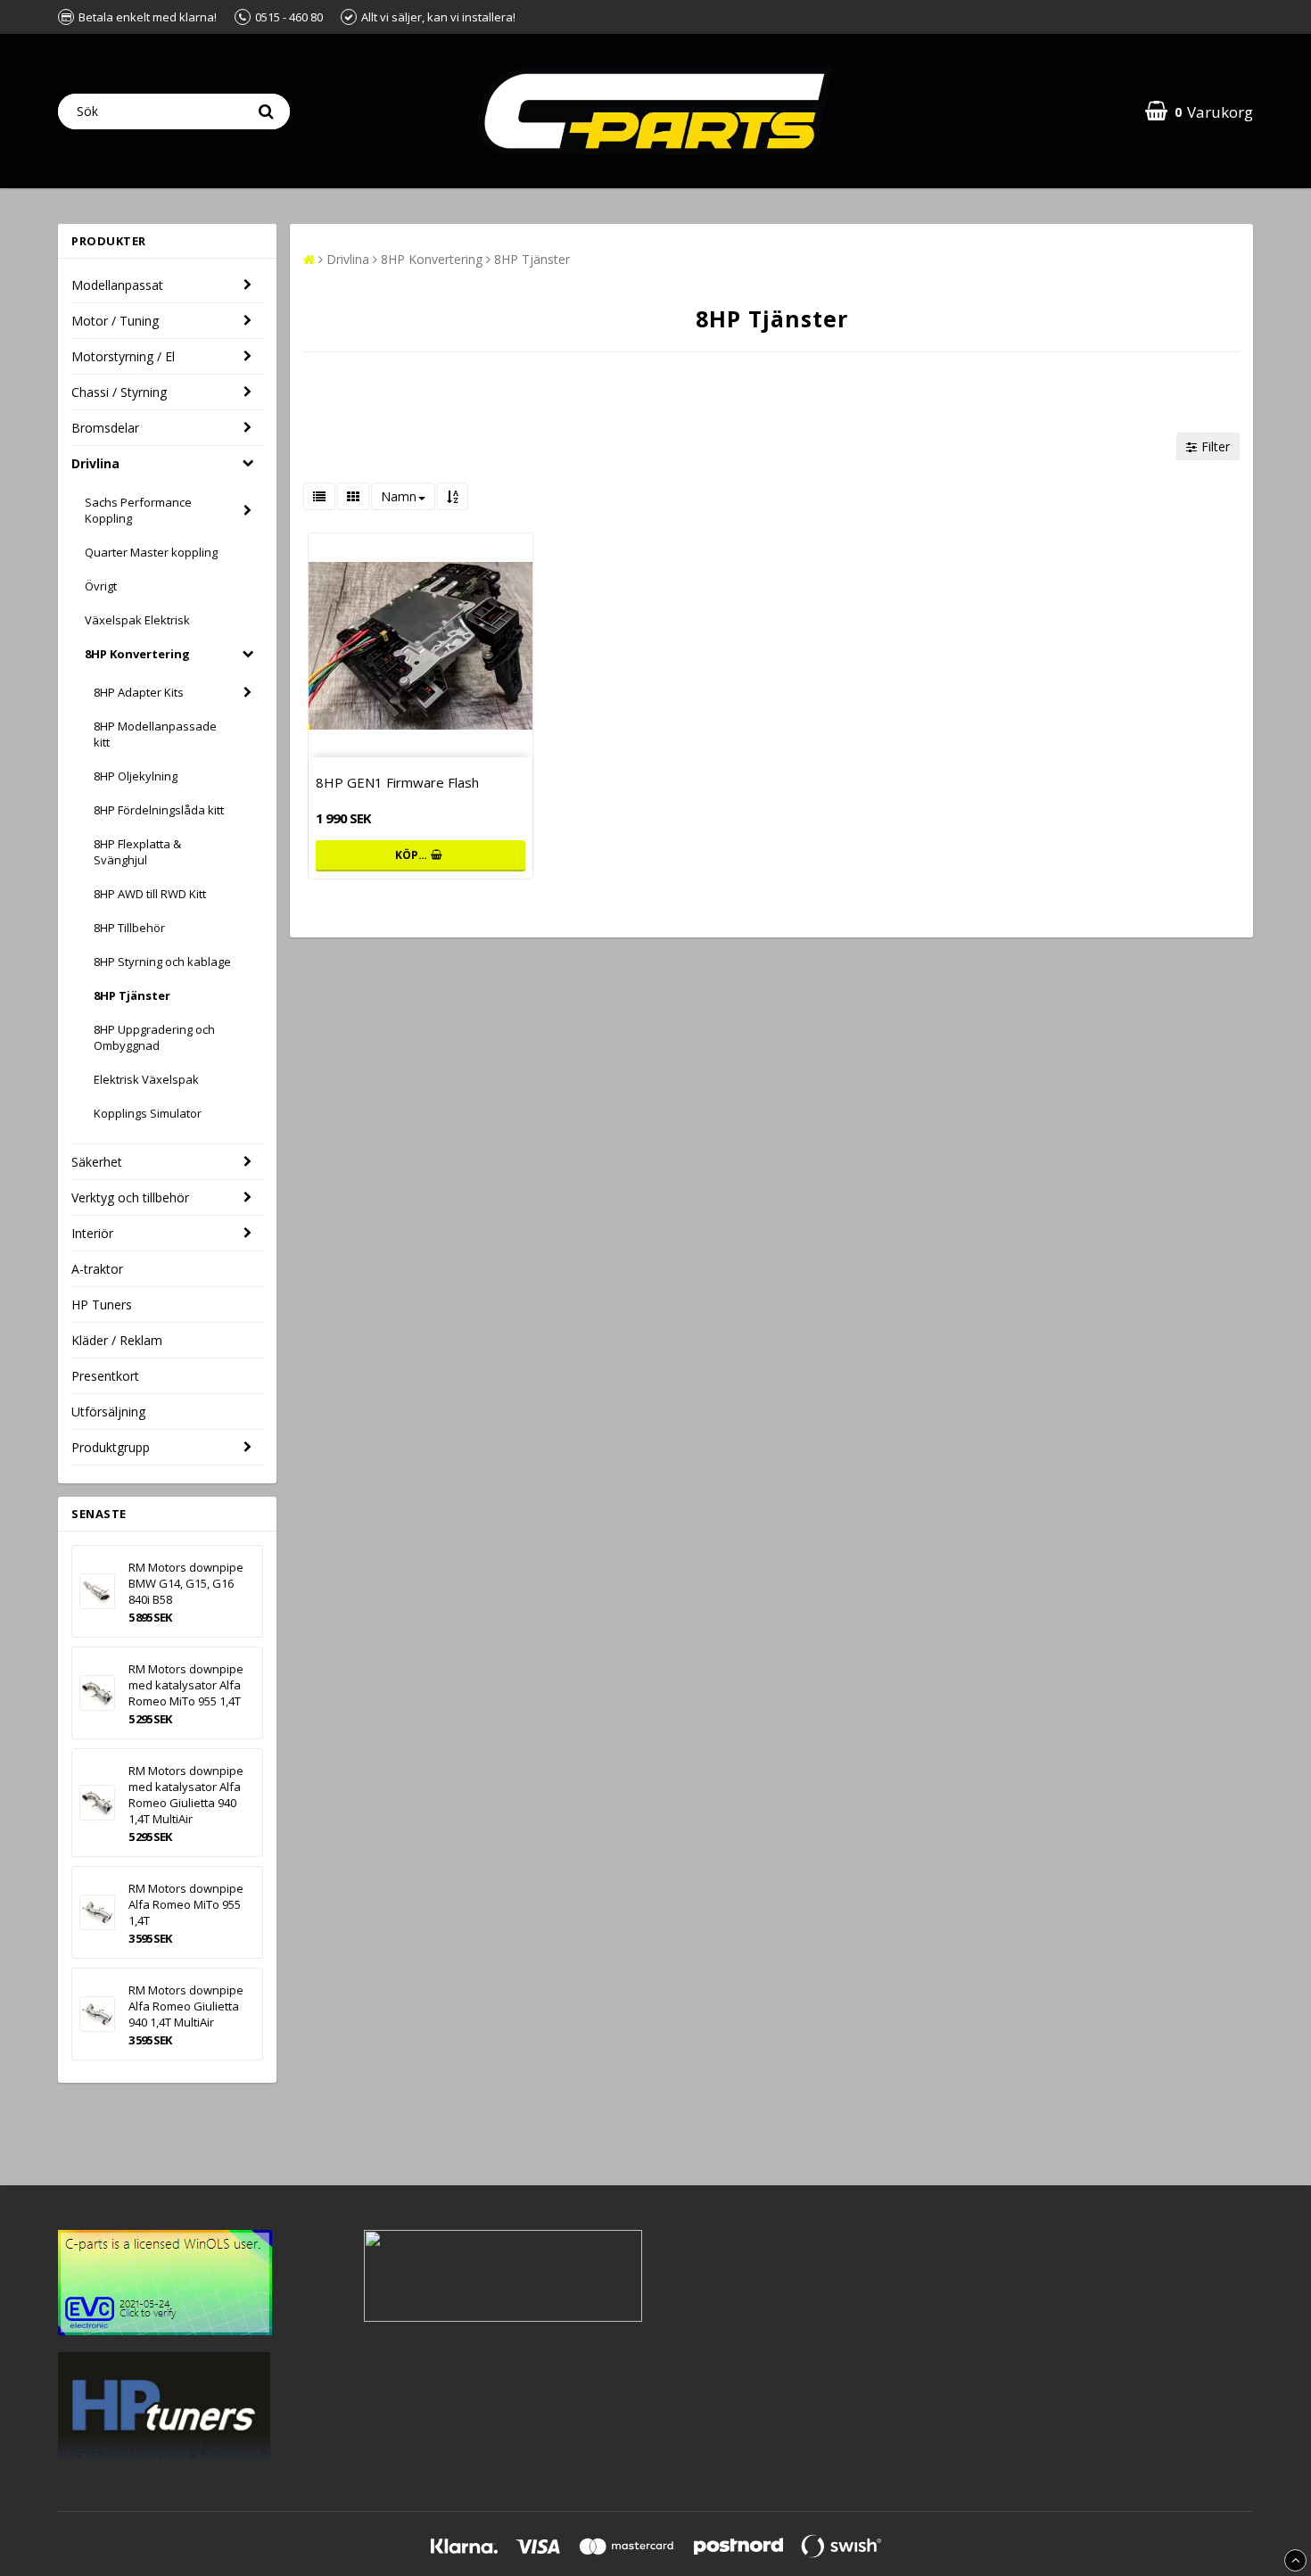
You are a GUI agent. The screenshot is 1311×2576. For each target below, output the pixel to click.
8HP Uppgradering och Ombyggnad (154, 1037)
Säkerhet (97, 1162)
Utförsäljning (108, 1412)
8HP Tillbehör (129, 928)
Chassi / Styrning (119, 392)
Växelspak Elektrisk (137, 620)
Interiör (92, 1233)
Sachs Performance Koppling (138, 510)
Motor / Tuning (115, 321)
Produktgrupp (111, 1447)
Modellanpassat (117, 285)
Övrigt (101, 586)
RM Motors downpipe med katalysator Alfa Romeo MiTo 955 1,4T (186, 1685)
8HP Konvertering (137, 654)
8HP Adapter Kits (139, 692)
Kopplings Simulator (148, 1113)
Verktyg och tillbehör (130, 1197)
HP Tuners (102, 1305)
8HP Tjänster (132, 995)
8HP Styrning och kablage (162, 962)
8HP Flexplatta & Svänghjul (137, 852)
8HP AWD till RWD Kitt (150, 894)
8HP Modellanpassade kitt (155, 734)
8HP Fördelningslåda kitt (159, 810)
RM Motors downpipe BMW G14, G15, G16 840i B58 (186, 1583)
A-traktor (97, 1269)
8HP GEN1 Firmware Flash (397, 782)
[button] (1199, 111)
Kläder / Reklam (117, 1340)
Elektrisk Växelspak (146, 1079)
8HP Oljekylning (136, 776)
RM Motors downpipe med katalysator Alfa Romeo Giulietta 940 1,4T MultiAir (186, 1795)
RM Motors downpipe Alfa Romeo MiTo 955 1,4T (186, 1904)
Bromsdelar (105, 428)
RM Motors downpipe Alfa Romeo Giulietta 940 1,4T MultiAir (186, 2006)
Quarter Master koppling (151, 552)
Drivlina (95, 463)
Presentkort (105, 1376)
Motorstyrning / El (123, 356)
